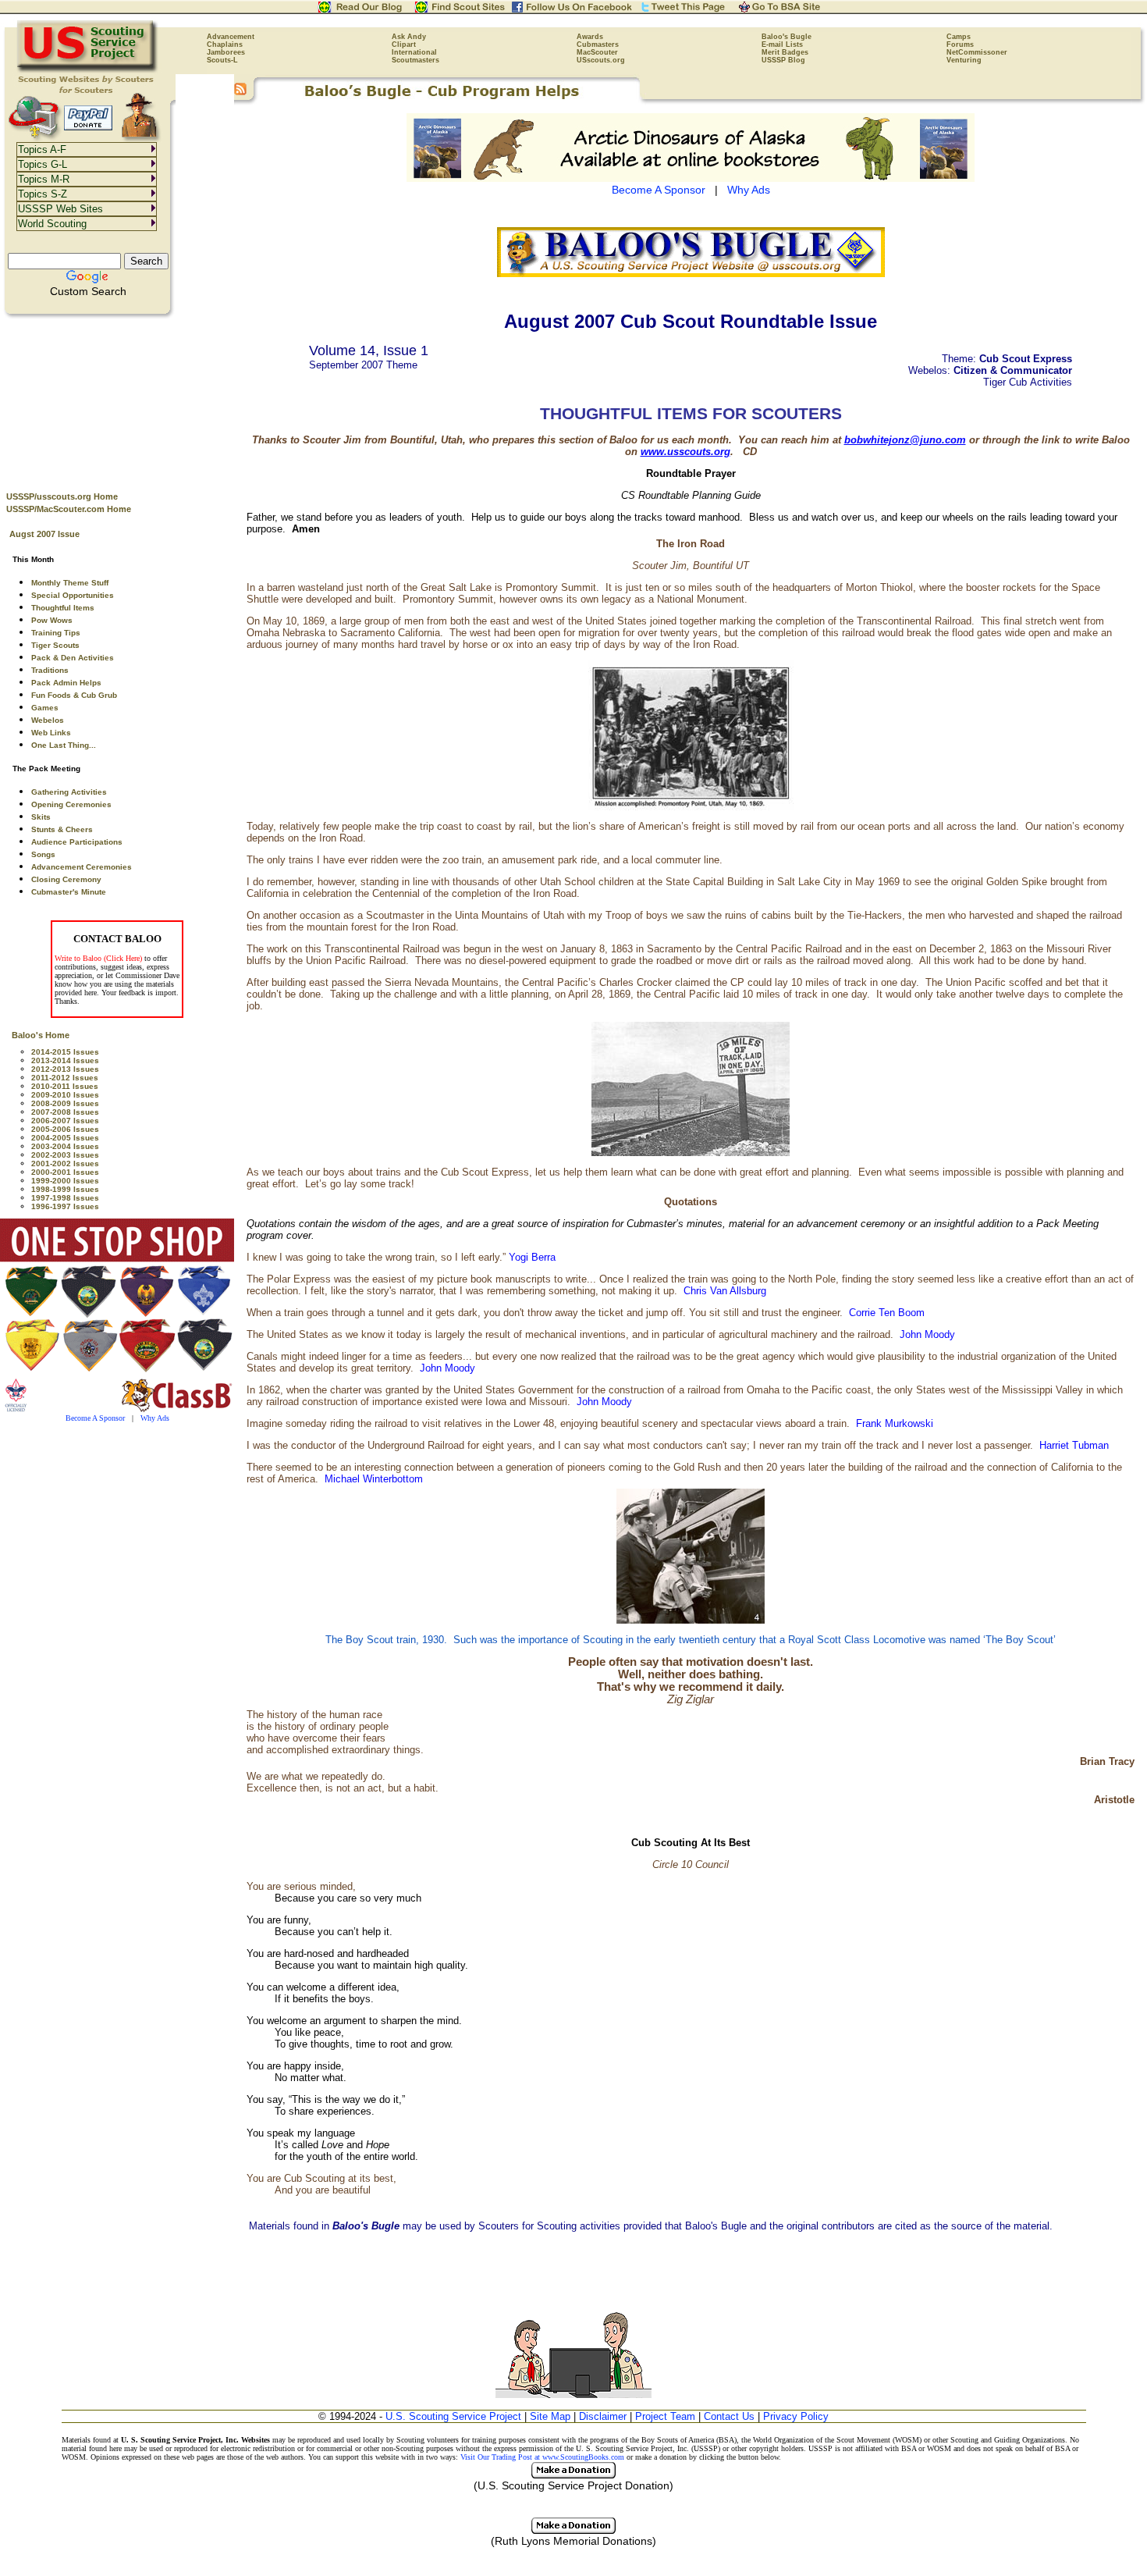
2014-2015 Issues (65, 1052)
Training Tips (56, 633)
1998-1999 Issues (65, 1189)
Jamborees (226, 52)
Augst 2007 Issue (44, 534)
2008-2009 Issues (65, 1103)
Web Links (51, 733)
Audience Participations (77, 842)
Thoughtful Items (63, 608)
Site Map (550, 2416)
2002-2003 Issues (65, 1155)
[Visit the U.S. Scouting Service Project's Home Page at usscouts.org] (88, 70)
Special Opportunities (73, 595)
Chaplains (225, 44)
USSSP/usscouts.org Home (62, 496)
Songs (43, 854)
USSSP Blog (783, 60)
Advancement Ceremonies (82, 867)
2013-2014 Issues (65, 1060)
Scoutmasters (415, 60)
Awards (590, 37)
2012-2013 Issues (65, 1069)
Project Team (665, 2416)
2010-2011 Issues (65, 1086)
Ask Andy (409, 37)
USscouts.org (601, 60)
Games (45, 708)
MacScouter (597, 52)
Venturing (964, 60)
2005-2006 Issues (65, 1129)
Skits (41, 817)
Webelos (48, 720)
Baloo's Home (41, 1035)
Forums (960, 44)
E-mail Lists (782, 44)
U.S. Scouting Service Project (453, 2416)
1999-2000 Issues (65, 1181)
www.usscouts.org (685, 452)
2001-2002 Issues (65, 1163)
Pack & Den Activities (73, 658)
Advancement (231, 37)
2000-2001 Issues (65, 1172)
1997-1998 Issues (65, 1198)
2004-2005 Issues (65, 1138)
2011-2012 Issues (65, 1078)
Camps (959, 37)
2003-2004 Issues (65, 1146)
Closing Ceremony (66, 879)
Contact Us (729, 2416)
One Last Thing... (64, 745)
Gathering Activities (69, 792)
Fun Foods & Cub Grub (74, 695)
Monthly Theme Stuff (70, 583)
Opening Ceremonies (71, 804)
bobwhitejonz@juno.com (905, 440)
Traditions (50, 670)
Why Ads (155, 1418)
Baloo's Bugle (787, 37)
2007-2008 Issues (65, 1112)
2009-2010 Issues (65, 1095)
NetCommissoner (977, 52)
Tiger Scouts (55, 645)
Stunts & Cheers (62, 829)
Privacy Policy (796, 2416)
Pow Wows (52, 620)
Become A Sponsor (95, 1418)
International (414, 52)
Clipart (404, 44)
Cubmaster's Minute (69, 892)
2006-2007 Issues (65, 1121)
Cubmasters (598, 44)
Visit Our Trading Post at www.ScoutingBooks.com (542, 2457)
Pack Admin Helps (66, 683)
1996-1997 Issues (65, 1206)
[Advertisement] (117, 399)
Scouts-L (222, 60)
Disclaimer (603, 2416)
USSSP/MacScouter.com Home (69, 509)
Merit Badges (785, 52)
